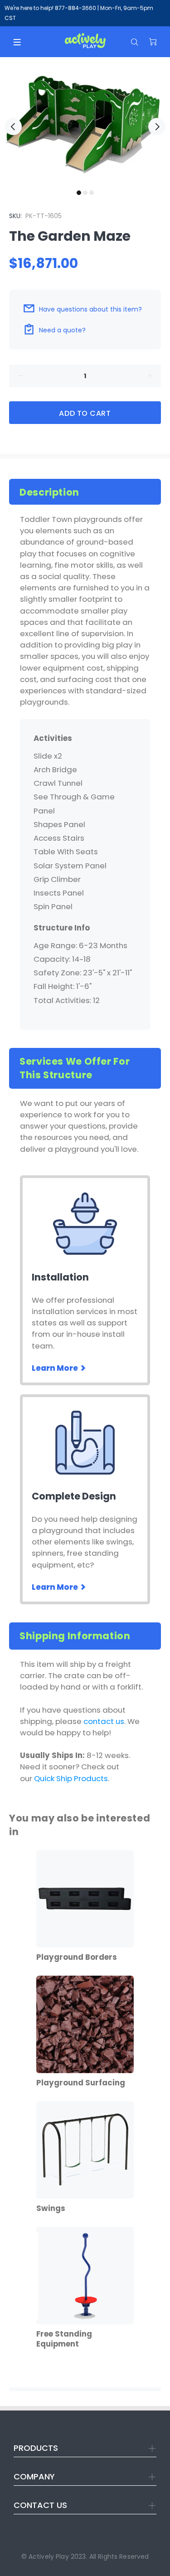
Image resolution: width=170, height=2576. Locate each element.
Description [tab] (49, 492)
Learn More (56, 1368)
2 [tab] (85, 193)
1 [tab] (79, 193)
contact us (104, 1721)
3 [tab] (92, 193)
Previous (13, 127)
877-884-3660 (75, 8)
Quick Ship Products (71, 1778)
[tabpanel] (85, 121)
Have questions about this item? (90, 309)
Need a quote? (62, 330)
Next (157, 127)
